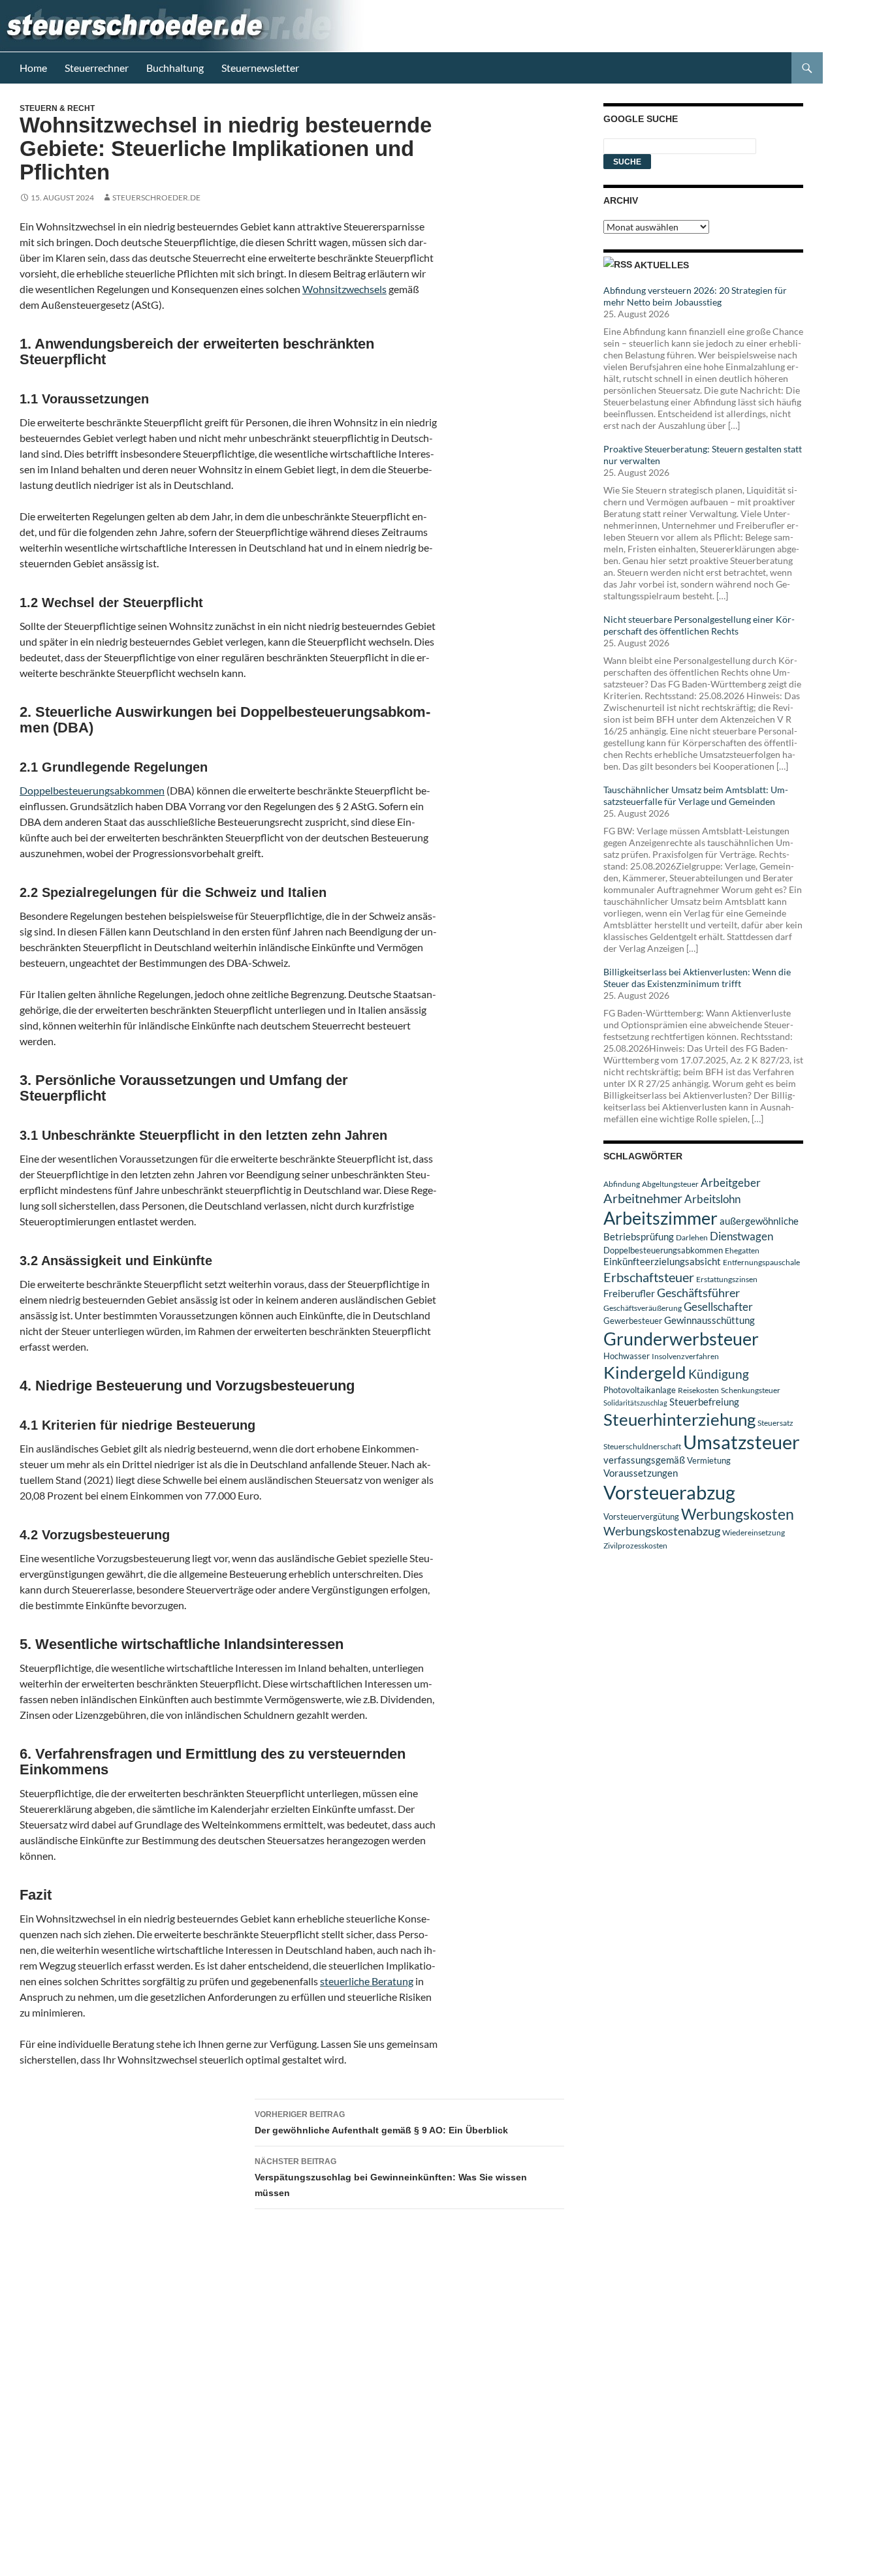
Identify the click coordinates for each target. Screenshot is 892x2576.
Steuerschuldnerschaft (642, 1446)
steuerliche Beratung (367, 1981)
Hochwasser (627, 1356)
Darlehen (692, 1237)
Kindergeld (645, 1372)
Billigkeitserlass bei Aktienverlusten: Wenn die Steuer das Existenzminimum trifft (697, 978)
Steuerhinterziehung (679, 1419)
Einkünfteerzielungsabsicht (662, 1262)
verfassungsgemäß (644, 1460)
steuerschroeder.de (156, 197)
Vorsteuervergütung (641, 1516)
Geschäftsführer (698, 1293)
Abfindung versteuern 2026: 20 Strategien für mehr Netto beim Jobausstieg (695, 296)
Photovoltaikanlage (640, 1390)
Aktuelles (661, 265)
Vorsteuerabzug (669, 1492)
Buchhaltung (175, 68)
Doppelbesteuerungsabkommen (92, 790)
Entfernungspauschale (761, 1262)
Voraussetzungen (641, 1473)
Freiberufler (629, 1294)
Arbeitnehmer (643, 1198)
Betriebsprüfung (639, 1236)
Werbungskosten (738, 1514)
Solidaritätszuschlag (635, 1403)
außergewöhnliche (759, 1221)
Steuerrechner (97, 68)
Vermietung (709, 1460)
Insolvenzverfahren (685, 1356)
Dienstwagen (741, 1236)
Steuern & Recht (57, 108)
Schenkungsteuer (751, 1390)
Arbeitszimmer (661, 1218)
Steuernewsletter (260, 68)
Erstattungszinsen (727, 1279)
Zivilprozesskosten (635, 1546)
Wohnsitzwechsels (344, 289)
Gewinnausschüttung (709, 1320)
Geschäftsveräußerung (643, 1308)
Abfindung (622, 1184)
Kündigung (719, 1374)
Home (33, 68)
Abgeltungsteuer (670, 1184)
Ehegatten (742, 1250)
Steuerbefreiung (704, 1402)
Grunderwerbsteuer (681, 1339)
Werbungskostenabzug (662, 1531)
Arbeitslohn (712, 1199)
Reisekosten (698, 1390)
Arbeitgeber (731, 1183)
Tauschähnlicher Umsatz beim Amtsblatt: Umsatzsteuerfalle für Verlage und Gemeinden (696, 795)
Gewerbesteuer (633, 1321)
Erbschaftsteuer (649, 1277)
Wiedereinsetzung (754, 1532)
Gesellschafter (718, 1307)
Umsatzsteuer (741, 1442)
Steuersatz (775, 1423)
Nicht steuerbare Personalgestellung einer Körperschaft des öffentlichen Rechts (699, 625)
